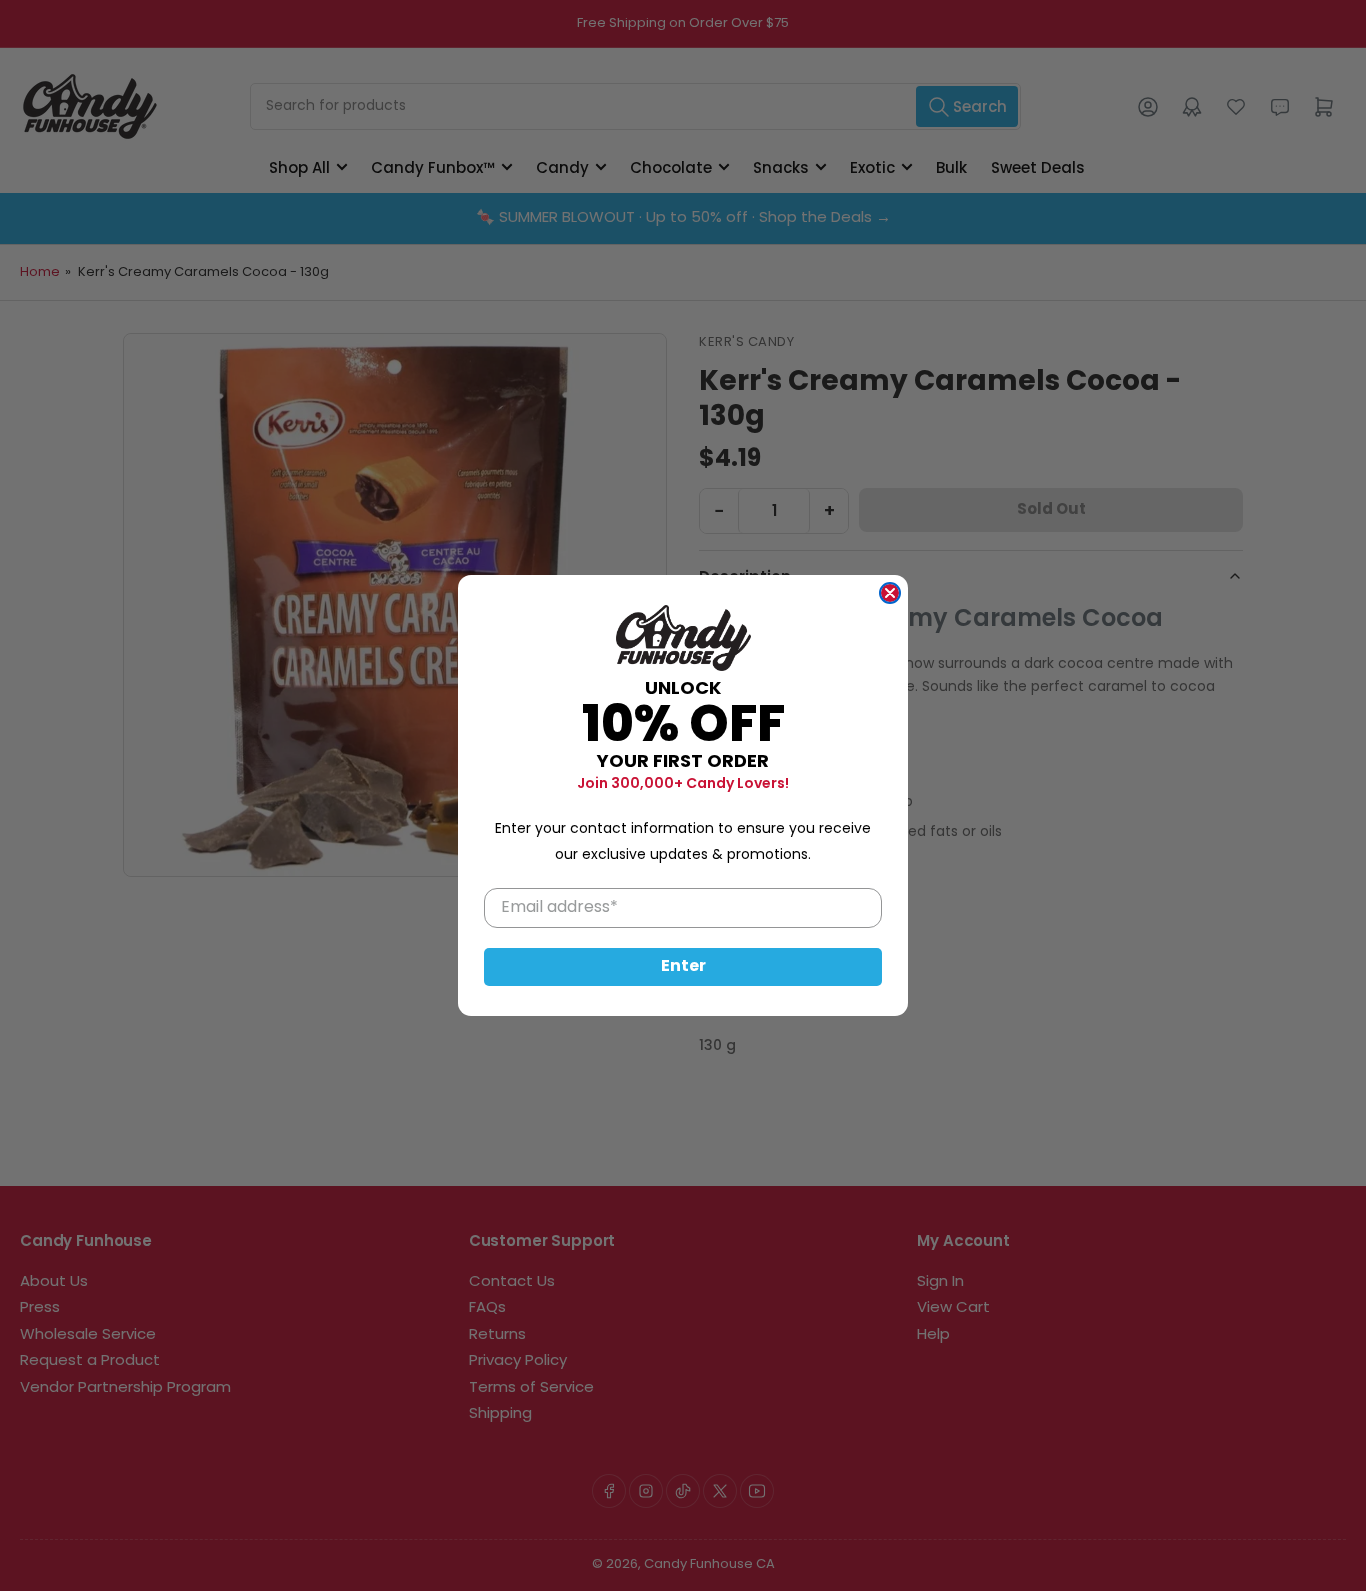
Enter (683, 967)
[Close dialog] (890, 593)
